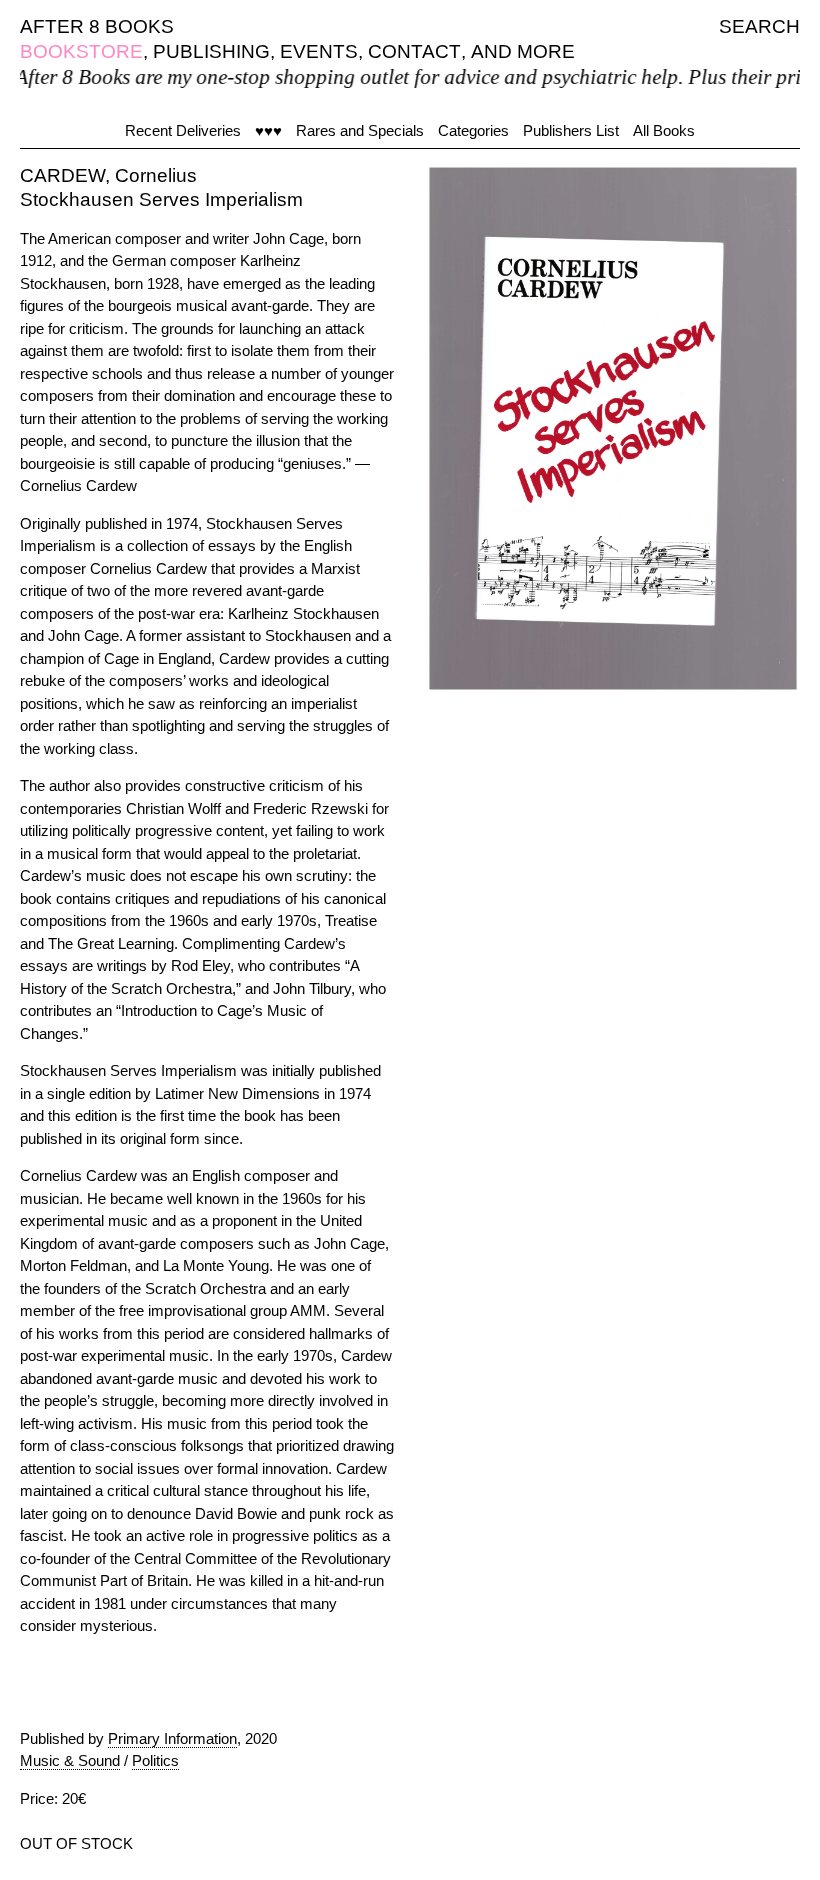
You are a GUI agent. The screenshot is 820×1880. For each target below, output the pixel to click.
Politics (155, 1760)
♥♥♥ (268, 130)
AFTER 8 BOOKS (97, 26)
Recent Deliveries (183, 130)
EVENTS (319, 51)
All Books (664, 130)
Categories (473, 130)
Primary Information (172, 1738)
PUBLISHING (211, 51)
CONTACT (414, 51)
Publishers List (571, 130)
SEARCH (759, 26)
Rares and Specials (360, 130)
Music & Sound (70, 1760)
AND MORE (523, 51)
